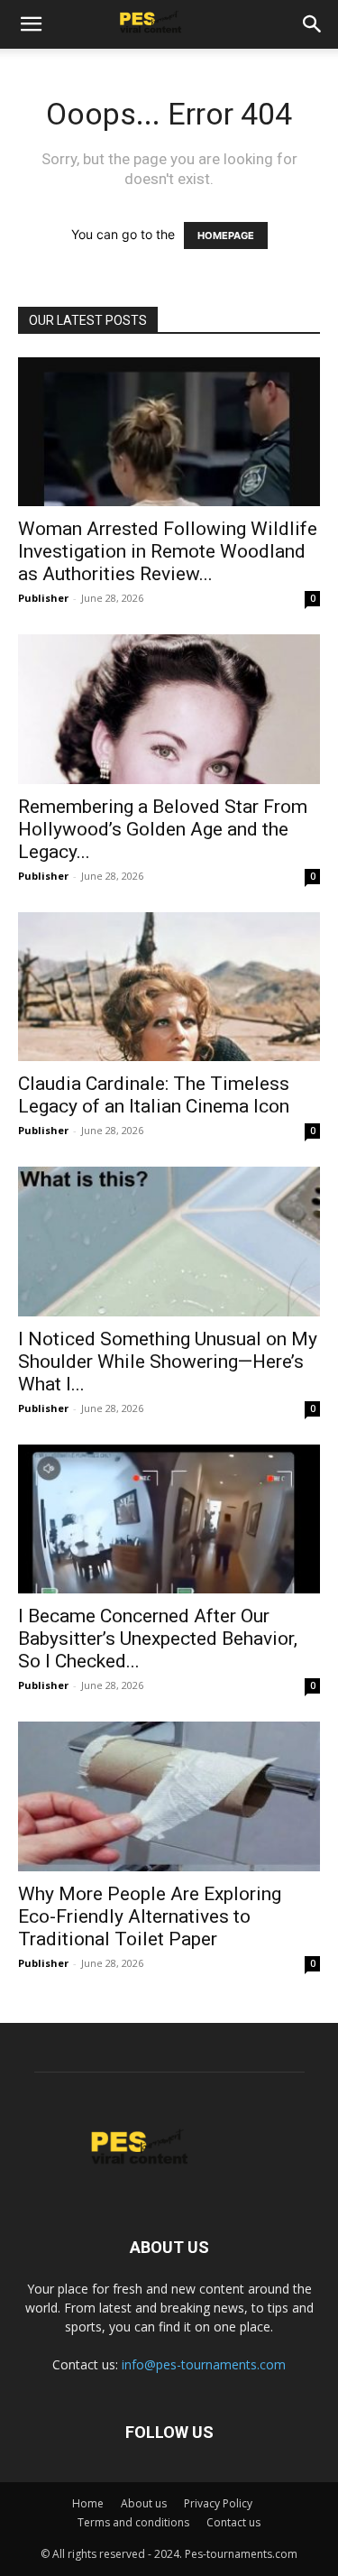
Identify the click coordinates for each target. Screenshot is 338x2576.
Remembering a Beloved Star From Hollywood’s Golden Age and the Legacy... (163, 829)
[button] (31, 24)
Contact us (233, 2522)
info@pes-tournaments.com (204, 2364)
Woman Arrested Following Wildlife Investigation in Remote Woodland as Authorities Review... (168, 551)
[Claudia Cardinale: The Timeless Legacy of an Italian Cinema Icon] (169, 987)
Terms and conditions (133, 2522)
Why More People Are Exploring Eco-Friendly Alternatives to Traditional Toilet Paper (150, 1916)
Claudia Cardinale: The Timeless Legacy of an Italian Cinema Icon (154, 1095)
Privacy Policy (218, 2503)
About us (144, 2503)
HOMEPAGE (226, 235)
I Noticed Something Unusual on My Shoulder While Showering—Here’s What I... (168, 1362)
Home (88, 2503)
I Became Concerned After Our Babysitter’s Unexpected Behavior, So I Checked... (158, 1639)
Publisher (43, 598)
